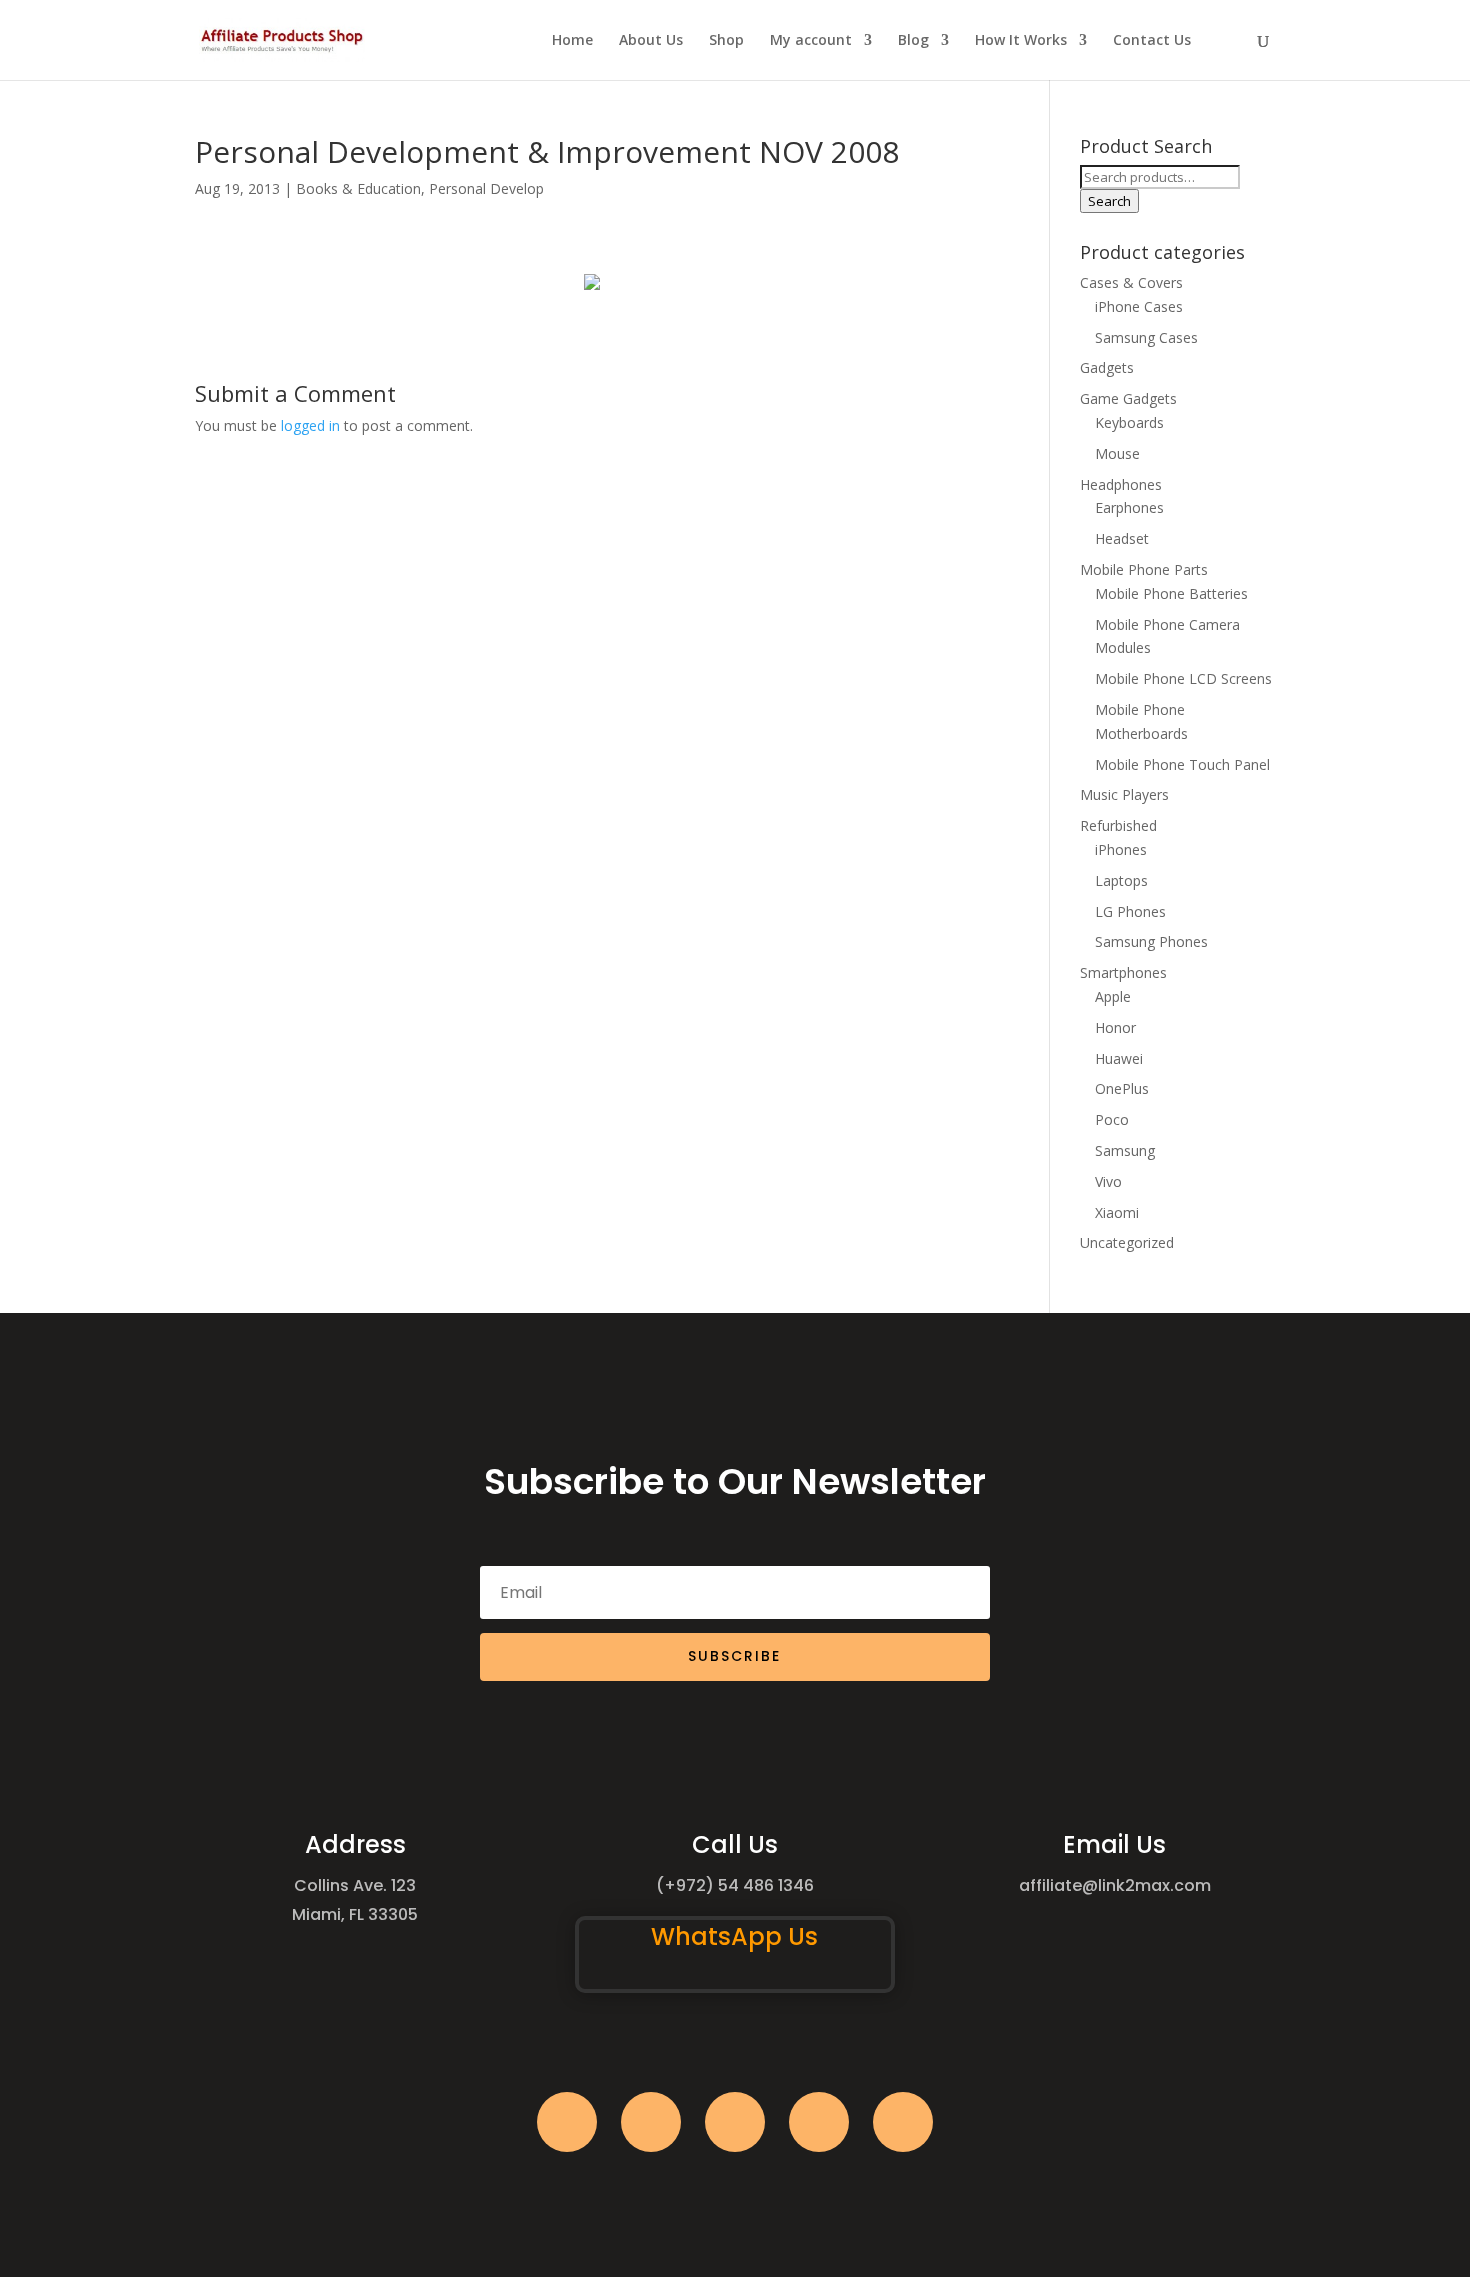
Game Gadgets (1128, 398)
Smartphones (1123, 972)
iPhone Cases (1139, 306)
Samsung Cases (1146, 337)
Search (1109, 201)
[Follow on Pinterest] (903, 2122)
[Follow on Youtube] (819, 2122)
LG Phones (1130, 911)
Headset (1122, 538)
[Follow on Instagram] (735, 2122)
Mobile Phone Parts (1144, 569)
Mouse (1117, 453)
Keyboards (1129, 422)
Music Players (1124, 794)
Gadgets (1107, 367)
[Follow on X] (651, 2122)
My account (811, 41)
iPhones (1121, 849)
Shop (726, 41)
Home (572, 41)
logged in (310, 425)
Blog (913, 41)
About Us (651, 41)
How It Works (1021, 41)
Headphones (1121, 484)
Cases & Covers (1131, 282)
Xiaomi (1117, 1212)
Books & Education (358, 188)
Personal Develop (486, 188)
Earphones (1129, 507)
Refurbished (1118, 825)
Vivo (1108, 1181)
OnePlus (1122, 1088)
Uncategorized (1127, 1242)
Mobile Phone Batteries (1171, 593)
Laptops (1121, 880)
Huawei (1119, 1058)
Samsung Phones (1151, 941)
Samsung (1125, 1150)
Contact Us (1152, 41)
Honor (1115, 1027)
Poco (1112, 1119)
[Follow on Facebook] (567, 2122)
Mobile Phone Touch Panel (1182, 764)
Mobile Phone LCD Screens (1183, 678)
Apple (1113, 996)
